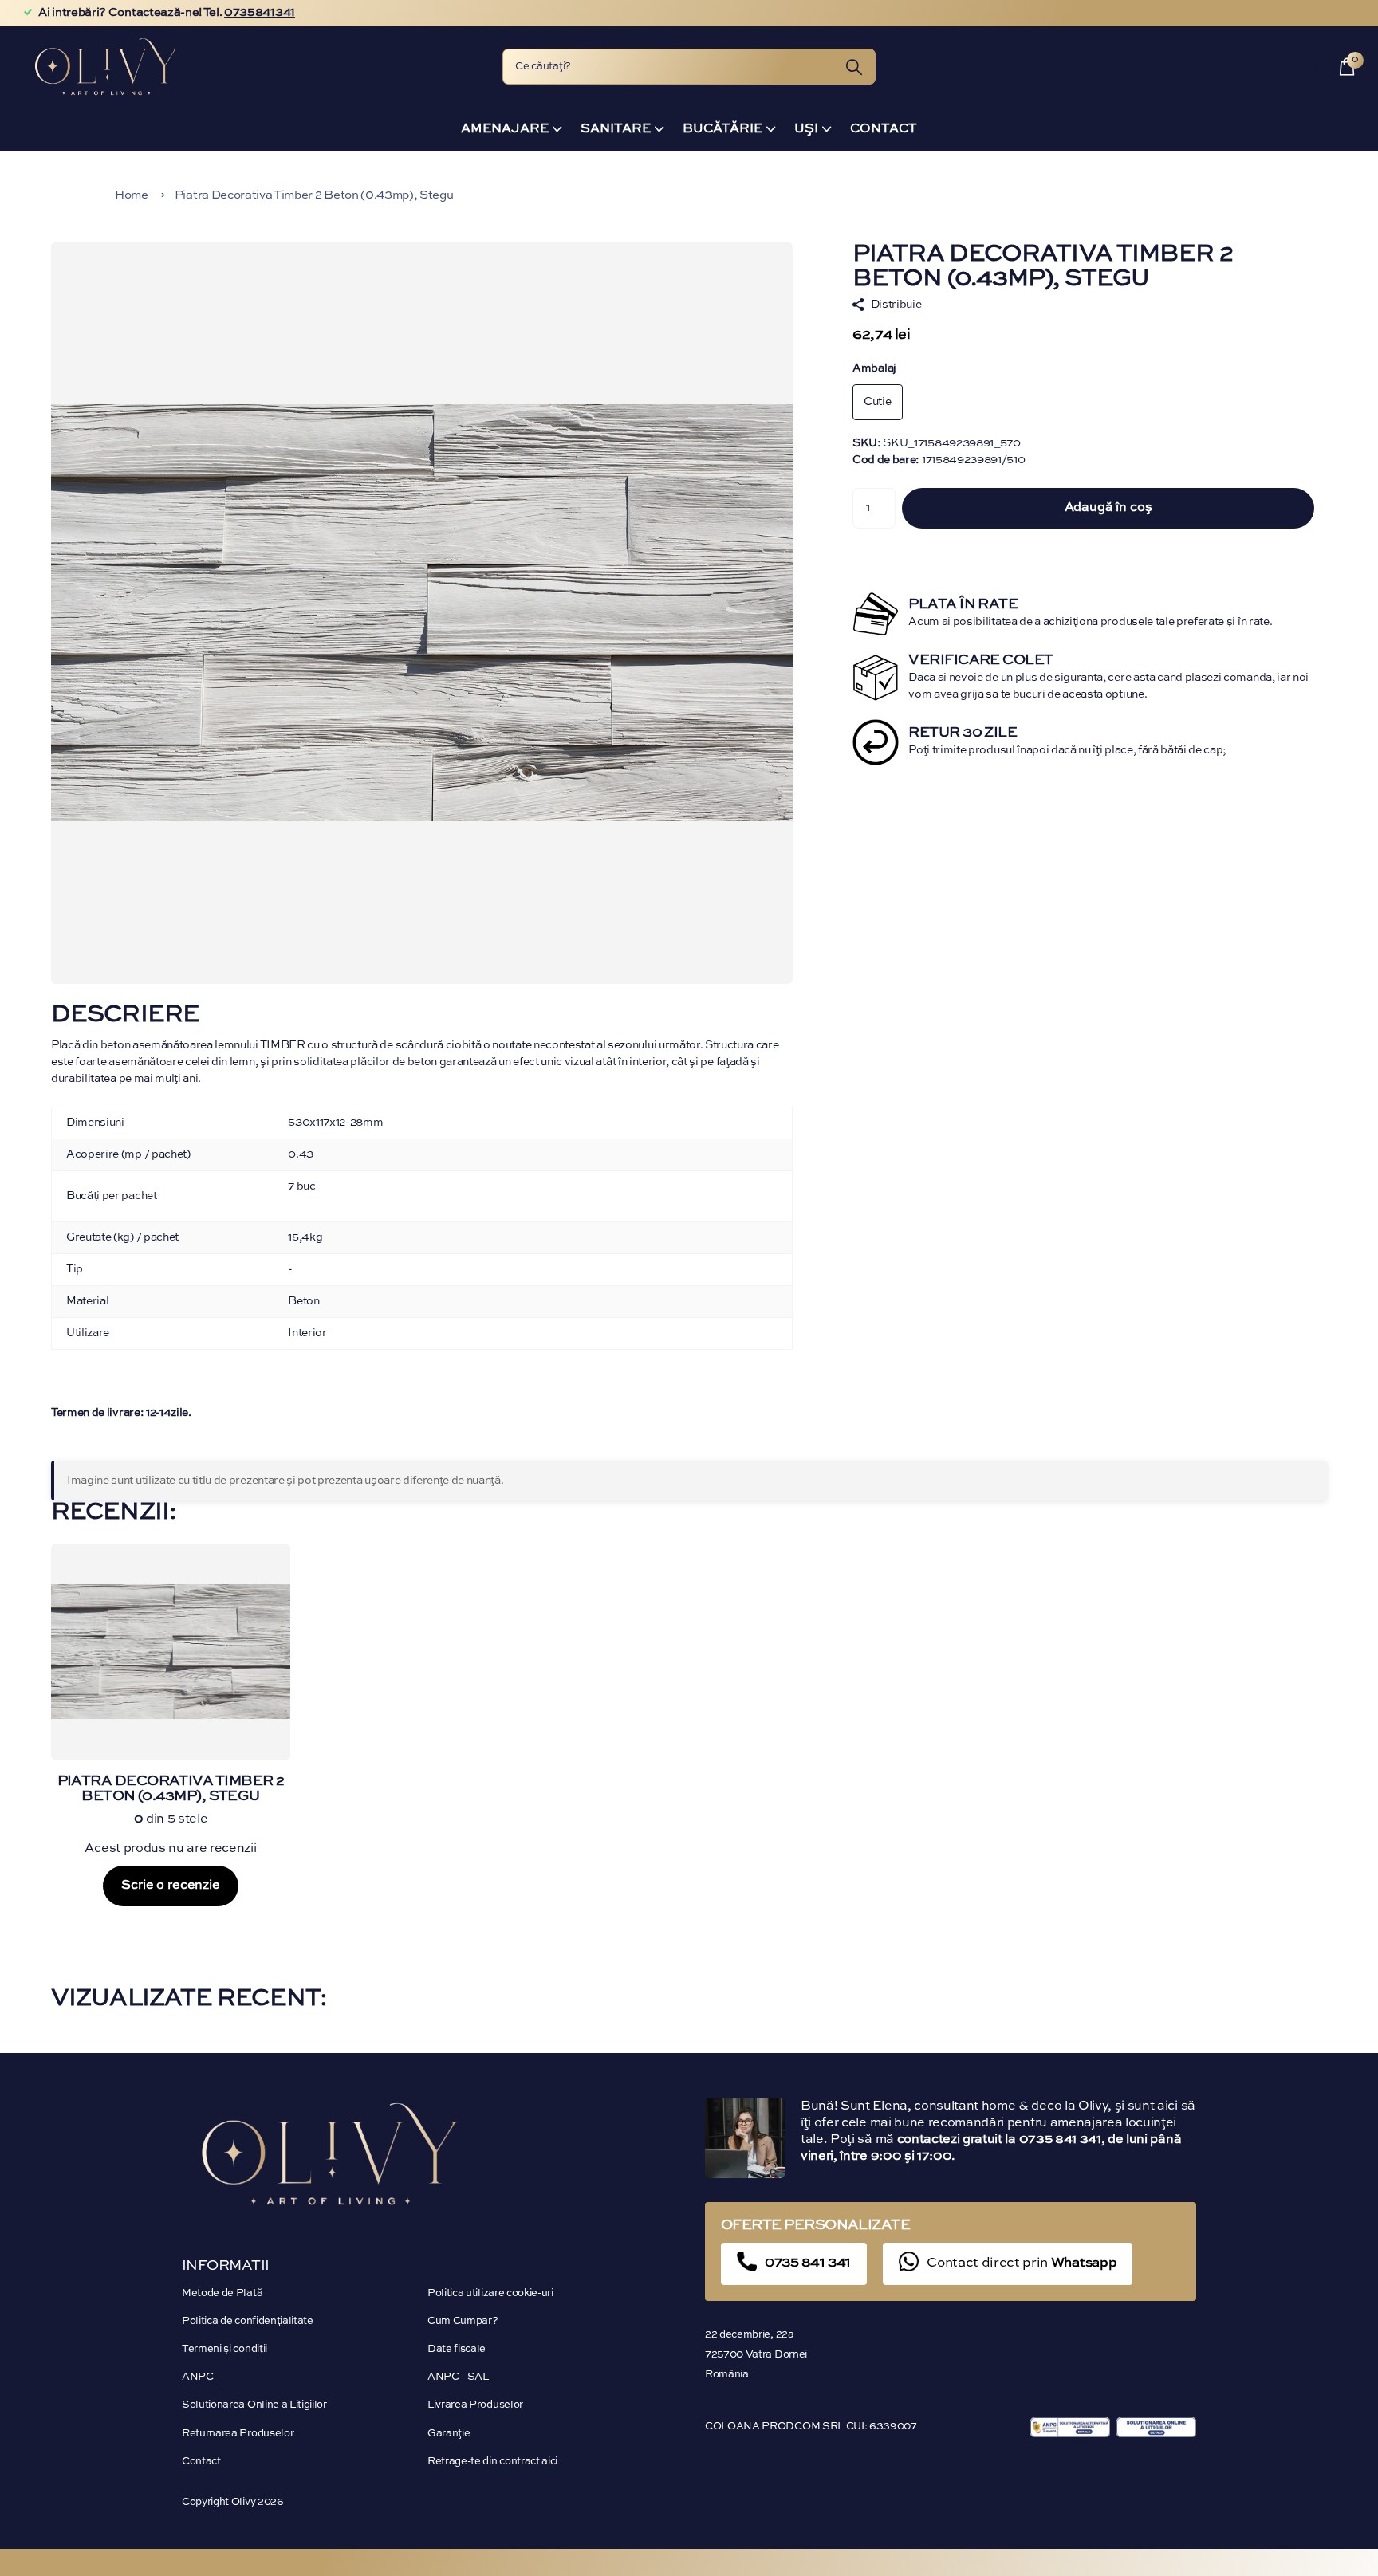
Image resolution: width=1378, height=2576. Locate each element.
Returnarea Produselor (238, 2434)
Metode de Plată (222, 2293)
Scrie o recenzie (170, 1886)
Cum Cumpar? (463, 2321)
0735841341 (260, 13)
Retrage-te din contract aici (492, 2462)
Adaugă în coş (1108, 508)
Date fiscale (457, 2349)
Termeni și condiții (224, 2349)
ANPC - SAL (458, 2377)
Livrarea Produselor (475, 2405)
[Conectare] (1312, 67)
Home (132, 195)
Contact (884, 129)
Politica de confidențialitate (248, 2321)
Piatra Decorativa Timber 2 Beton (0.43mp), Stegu (314, 195)
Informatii (226, 2266)
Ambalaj (874, 368)
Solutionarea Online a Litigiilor (254, 2405)
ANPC (198, 2377)
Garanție (449, 2434)
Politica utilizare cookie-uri (490, 2293)
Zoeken (854, 67)
